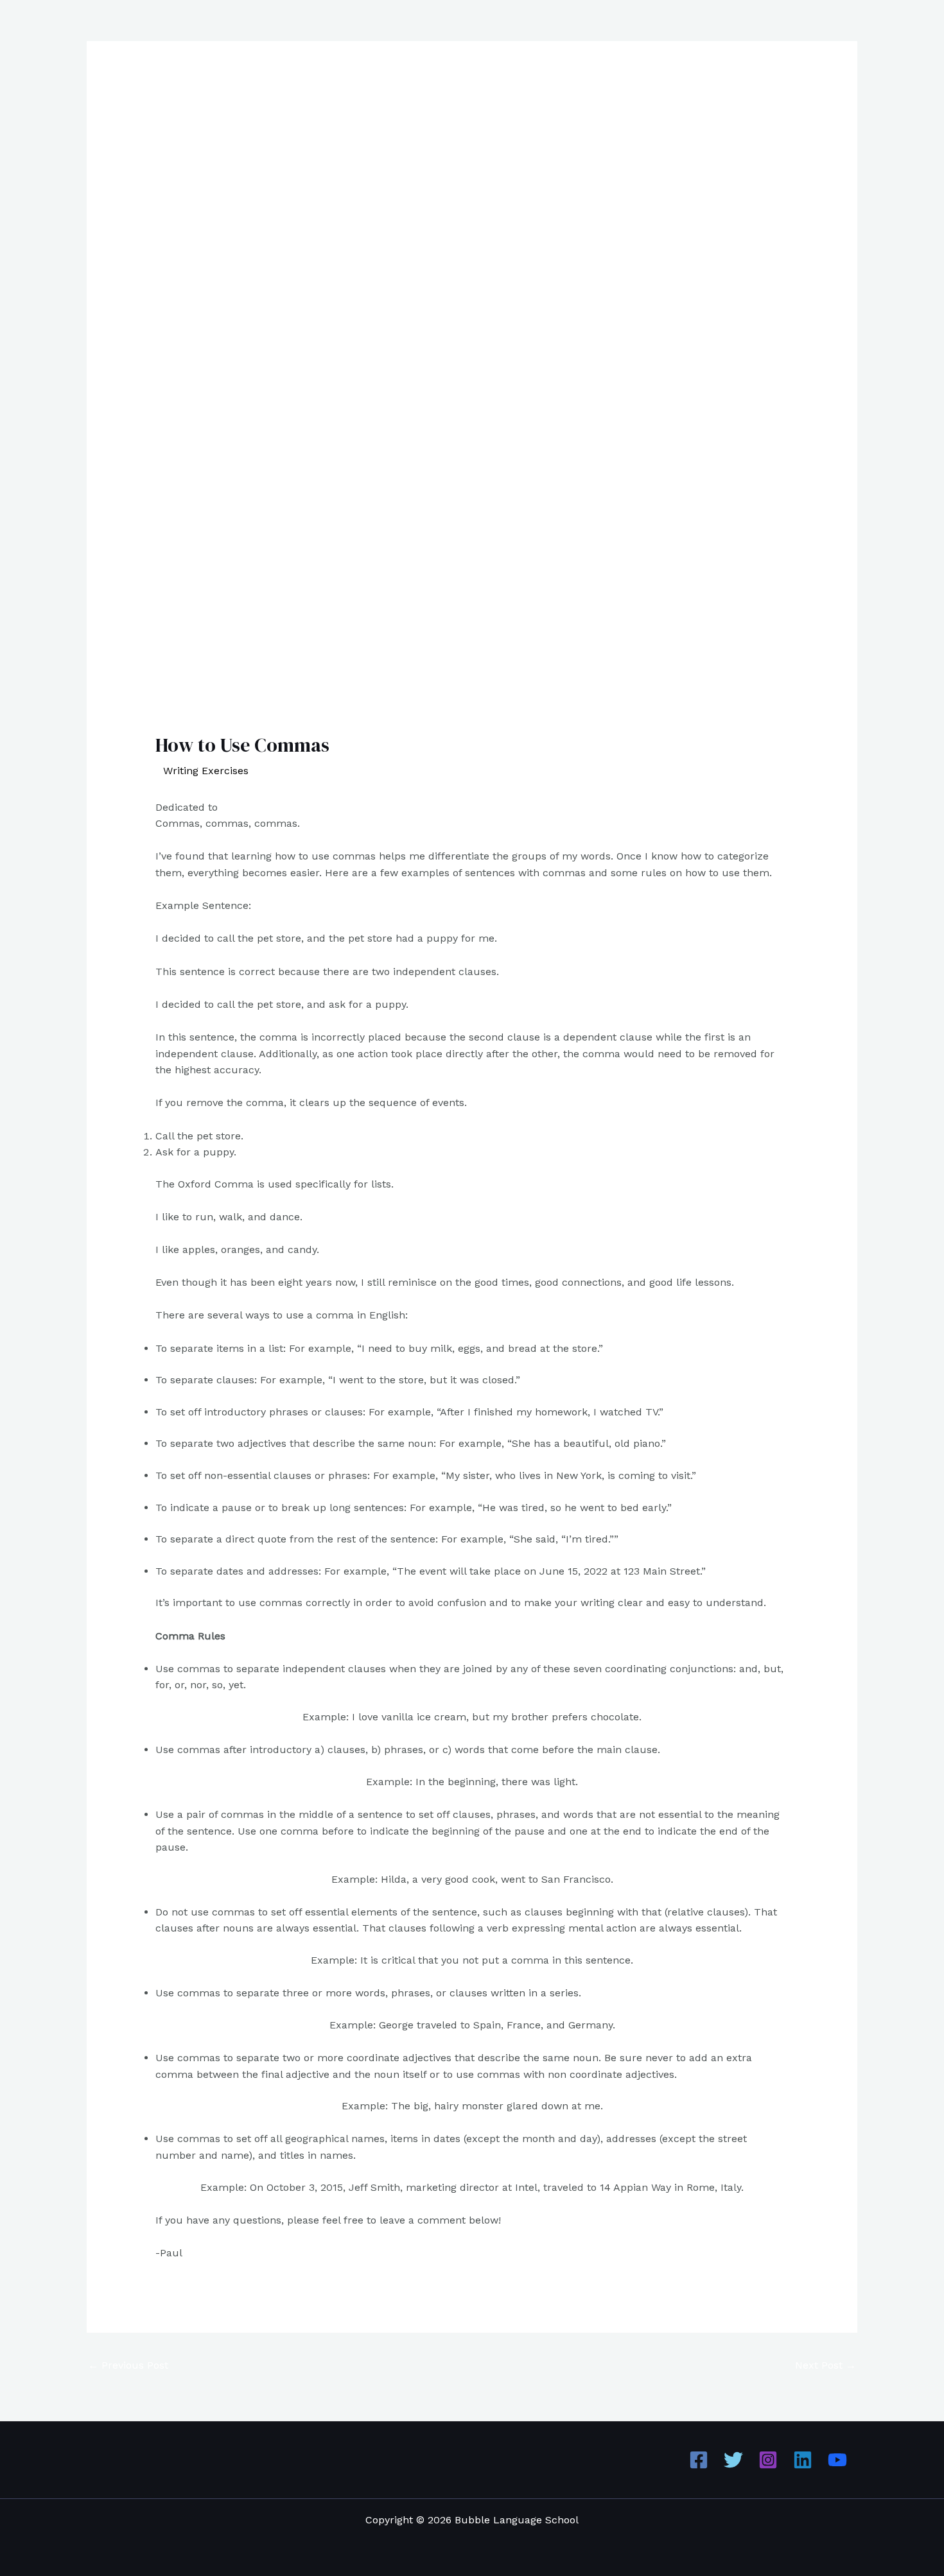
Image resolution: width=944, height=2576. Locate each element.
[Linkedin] (803, 2460)
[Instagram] (768, 2460)
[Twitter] (733, 2460)
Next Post (826, 2365)
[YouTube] (837, 2460)
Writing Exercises (206, 771)
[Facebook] (699, 2460)
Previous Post (128, 2365)
